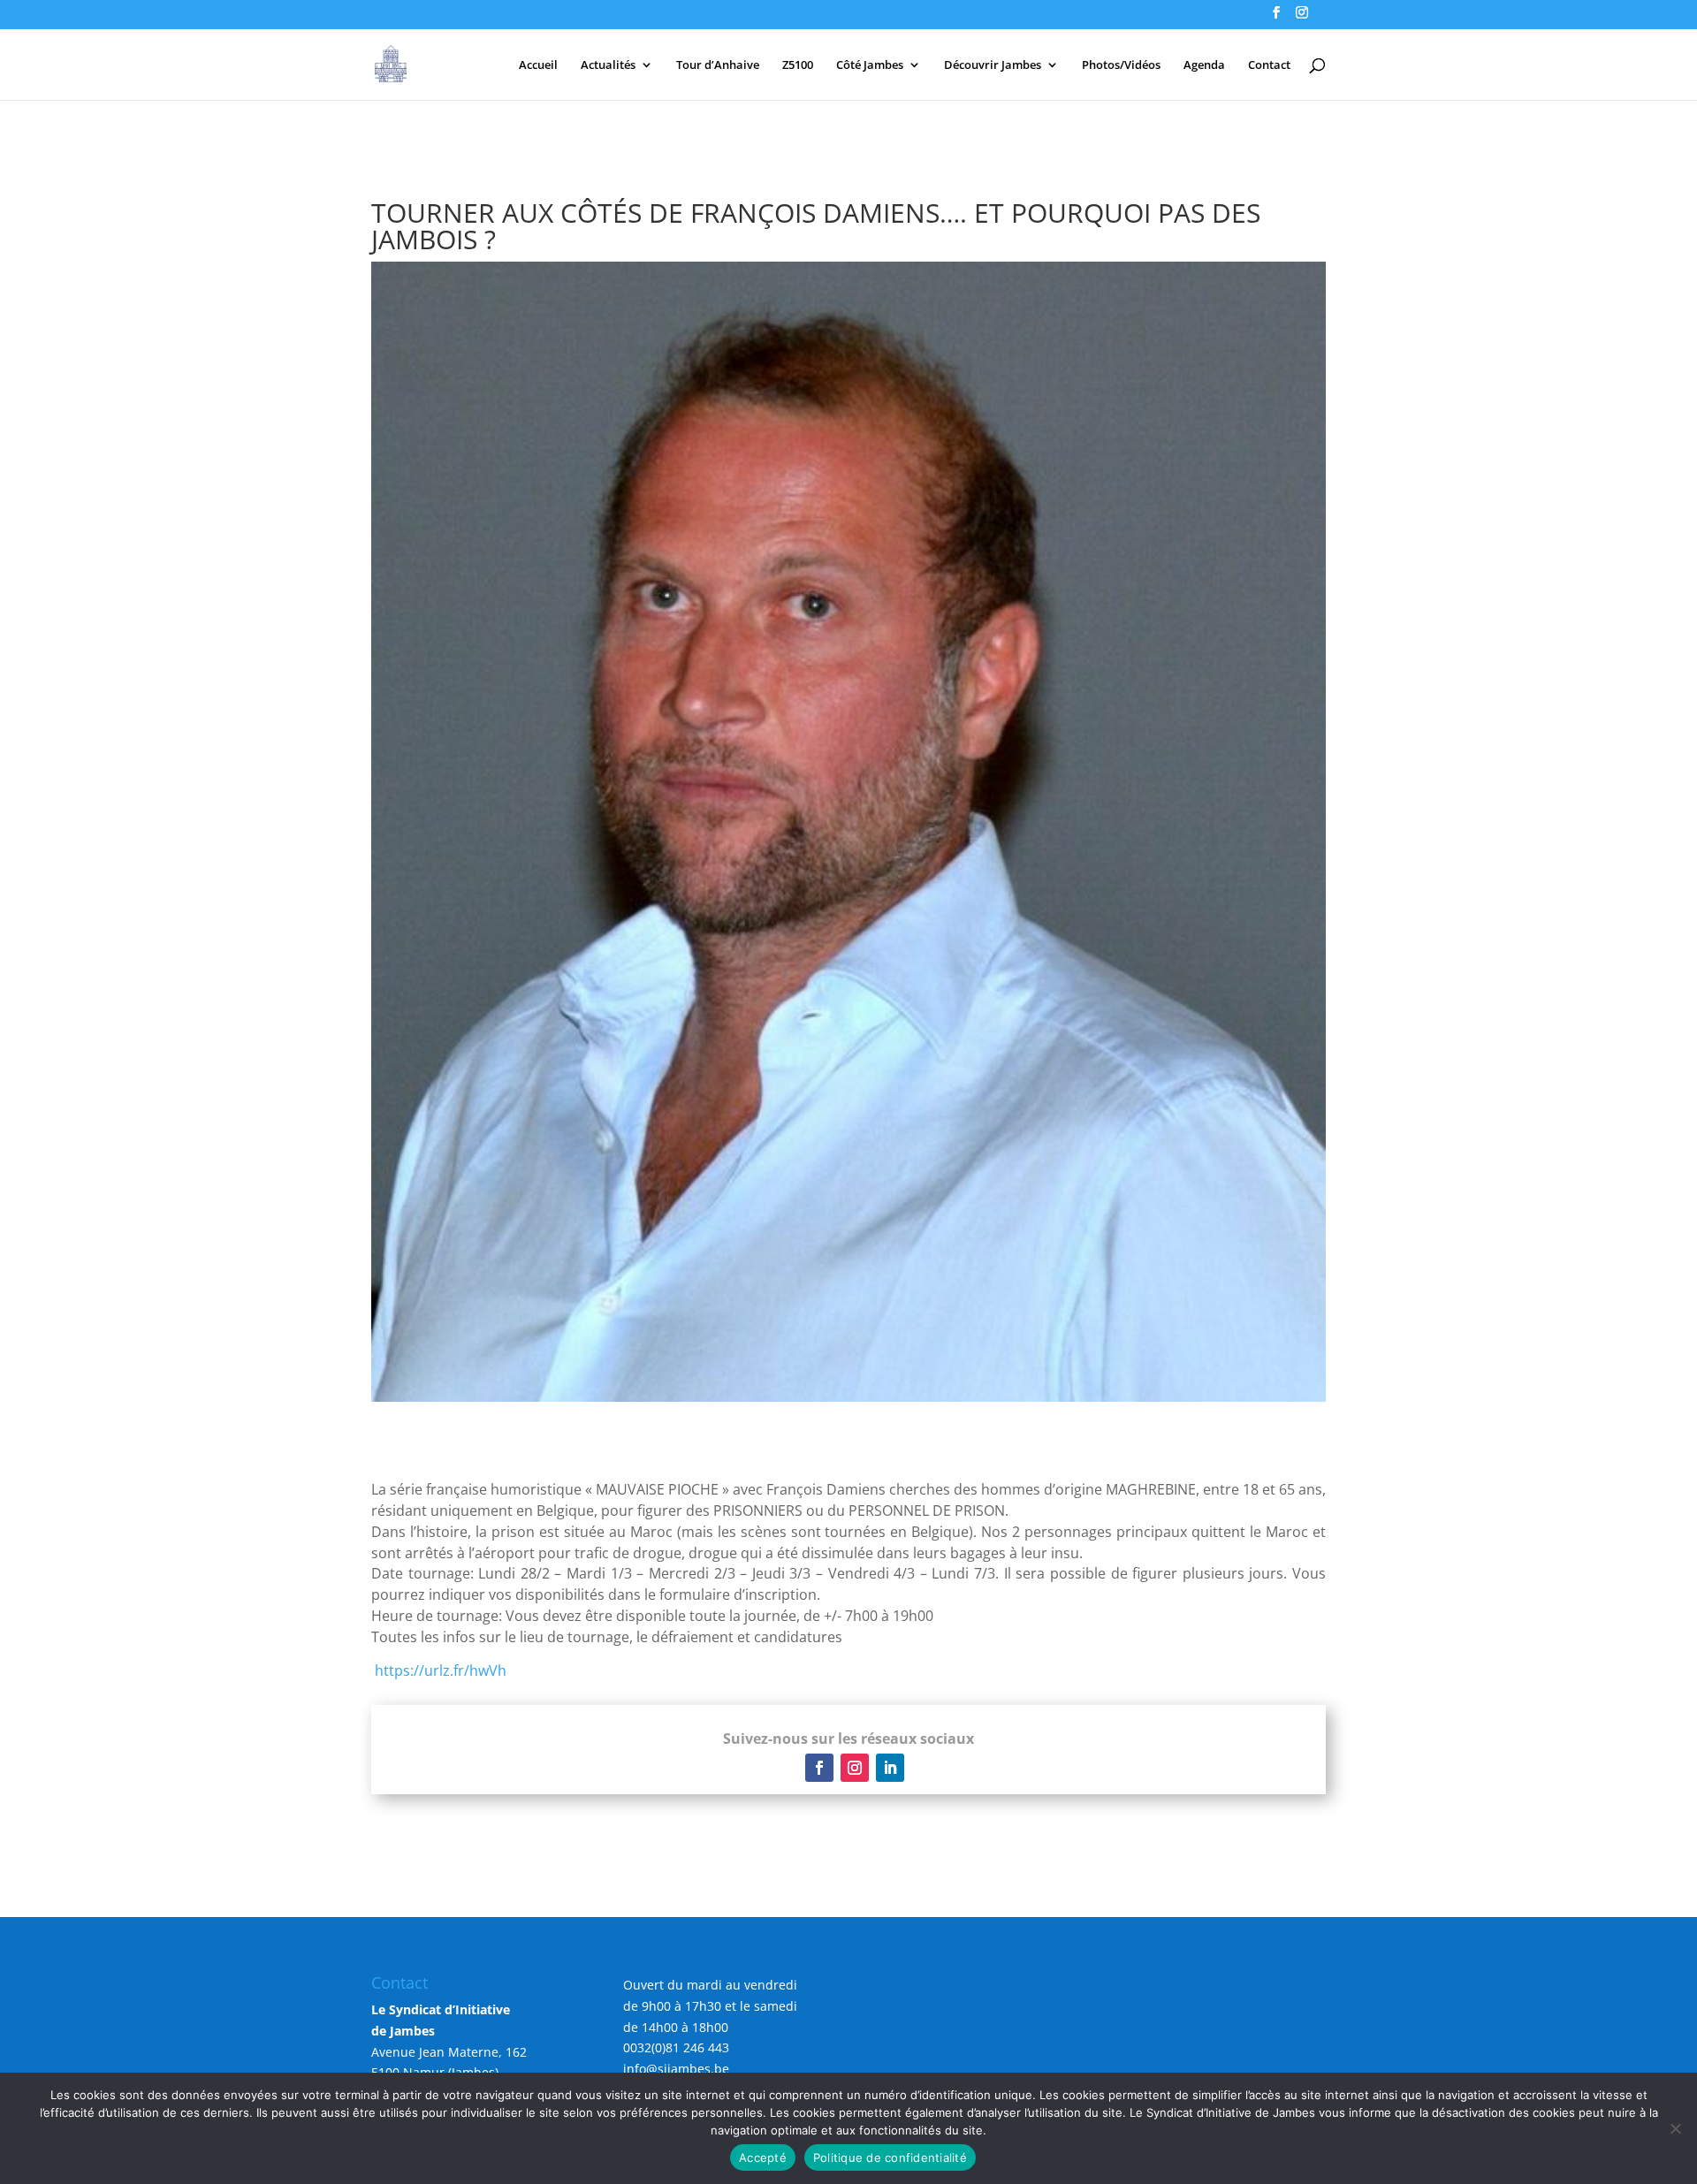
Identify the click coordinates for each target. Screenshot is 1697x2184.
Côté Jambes (870, 65)
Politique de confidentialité (890, 2157)
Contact (1269, 65)
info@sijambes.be (676, 2069)
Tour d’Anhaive (718, 65)
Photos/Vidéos (1121, 65)
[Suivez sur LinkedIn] (890, 1768)
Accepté (763, 2157)
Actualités (608, 65)
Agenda (1204, 65)
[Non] (1675, 2128)
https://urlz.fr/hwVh (441, 1670)
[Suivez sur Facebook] (819, 1768)
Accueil (538, 65)
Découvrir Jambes (993, 65)
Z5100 (798, 65)
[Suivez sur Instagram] (855, 1768)
